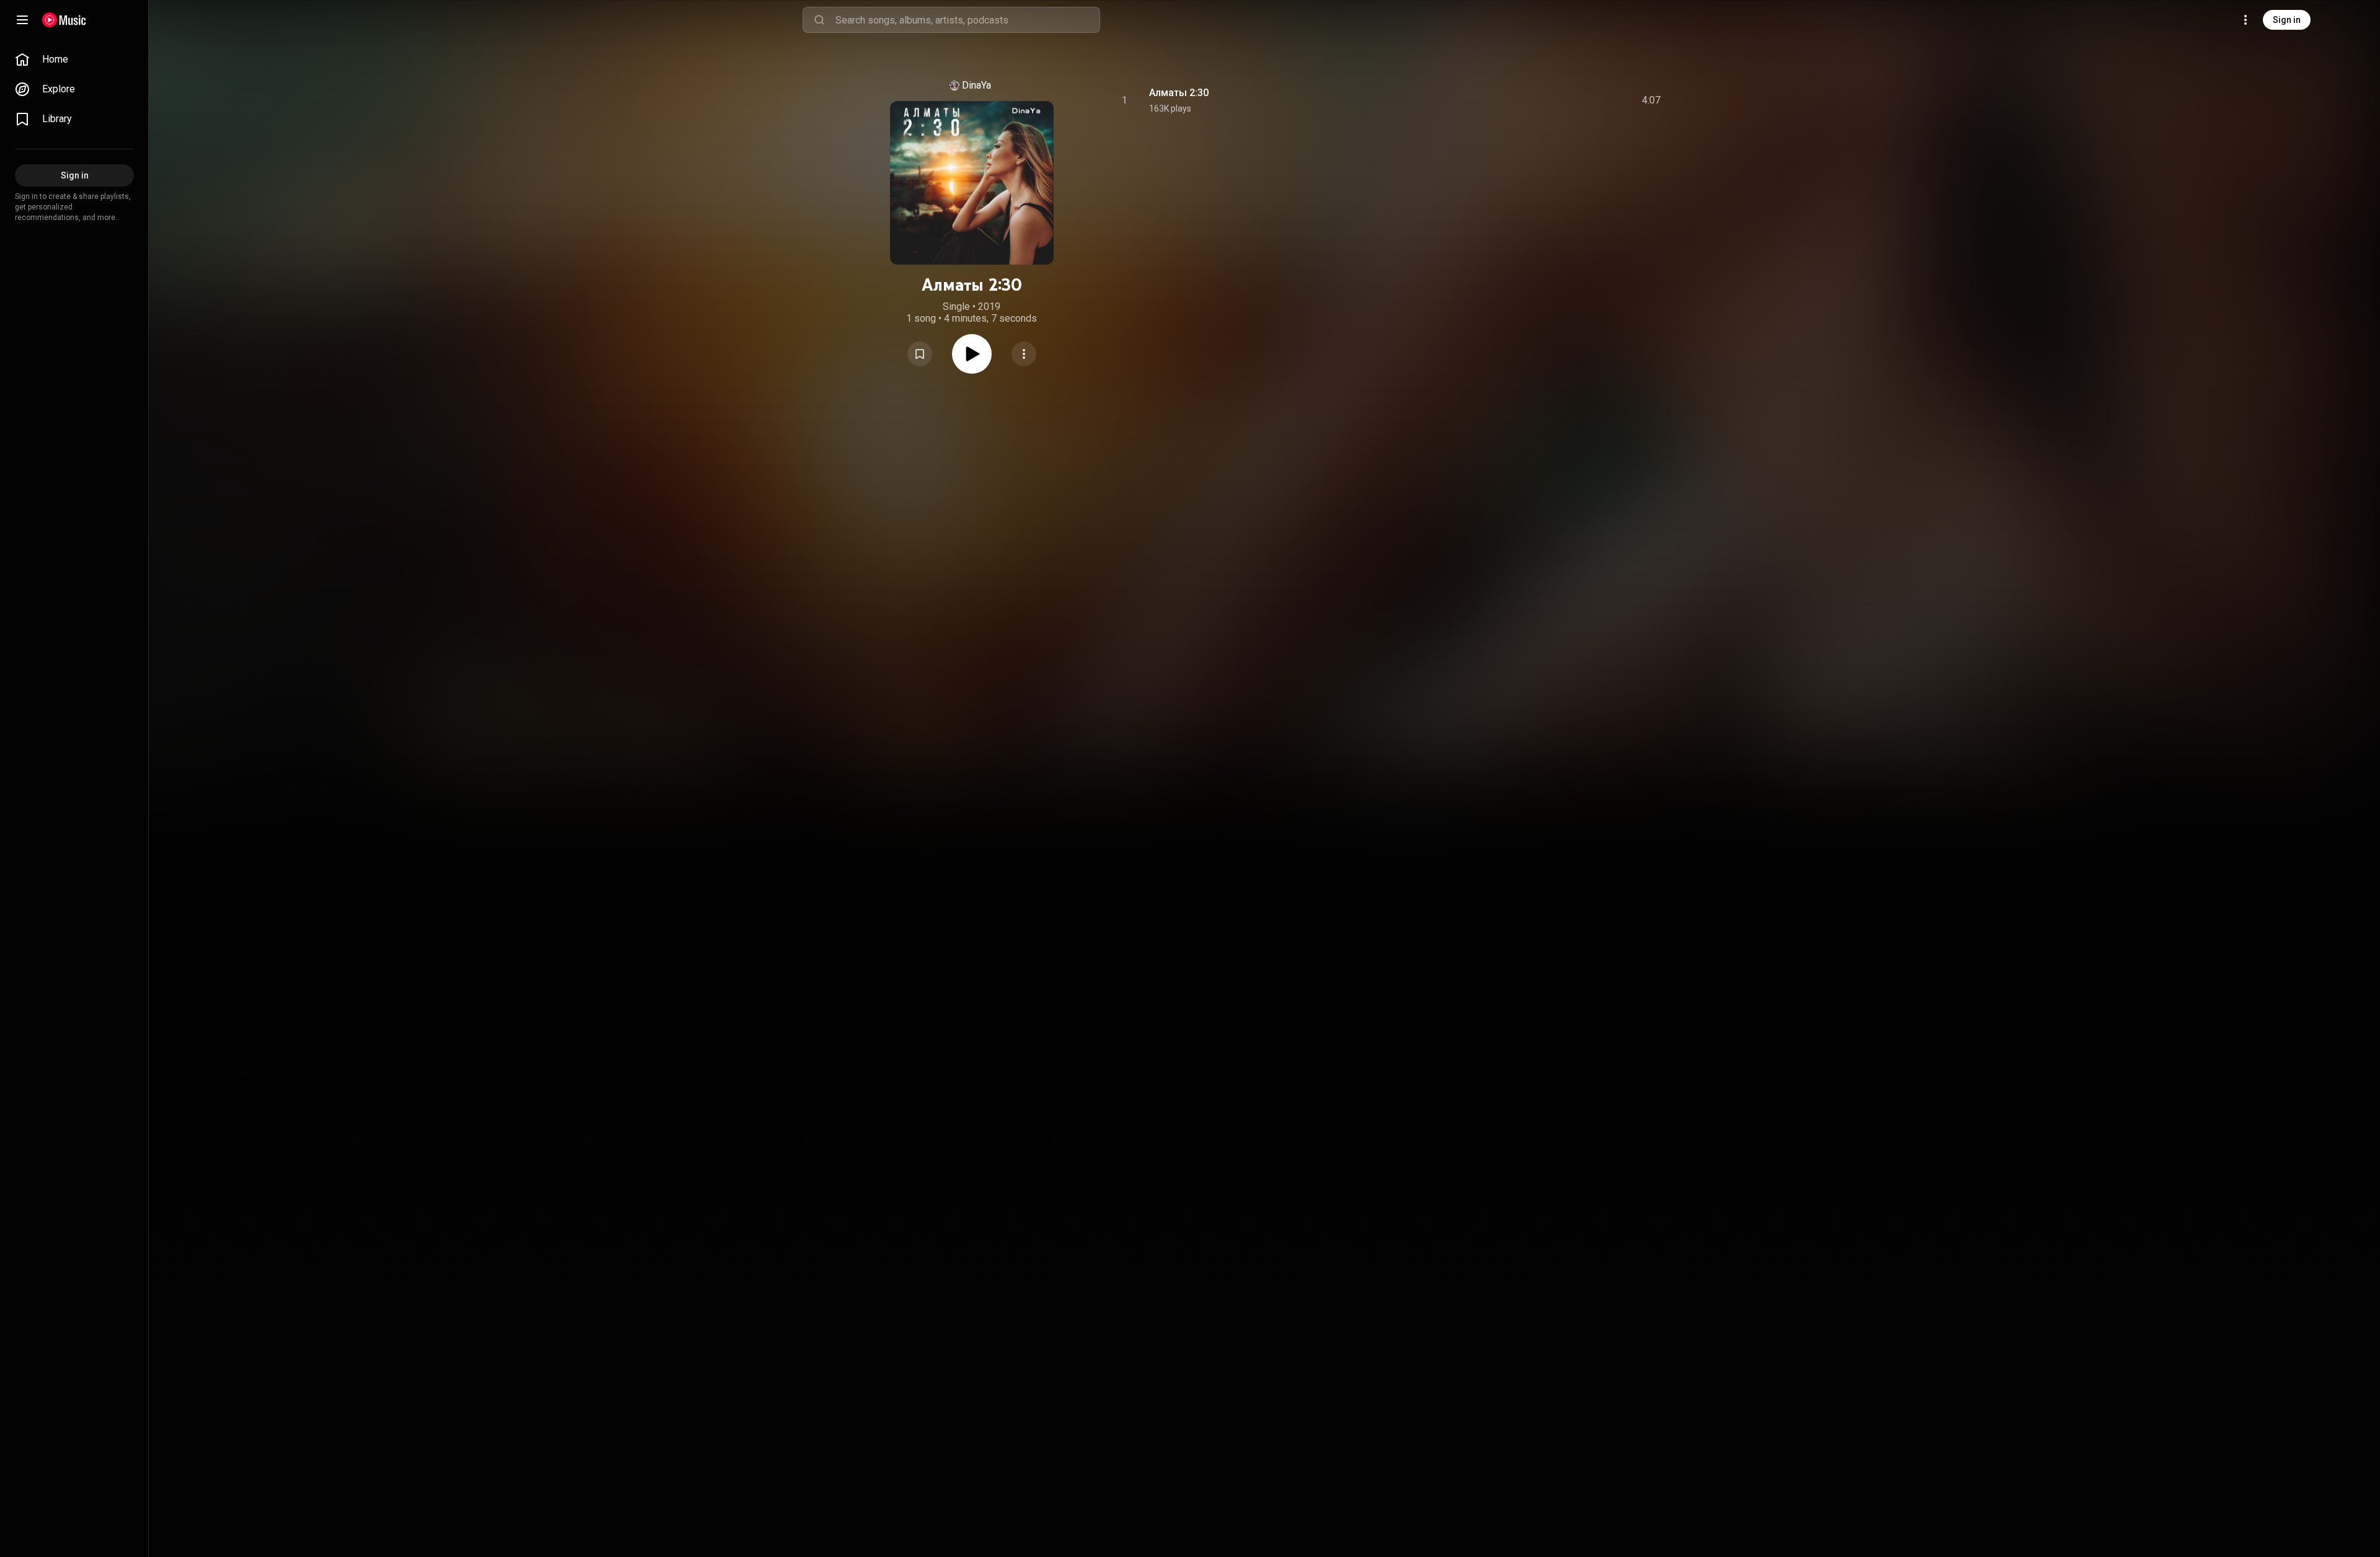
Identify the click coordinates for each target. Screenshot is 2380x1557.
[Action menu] (1024, 354)
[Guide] (22, 20)
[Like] (1558, 100)
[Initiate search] (819, 20)
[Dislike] (1581, 100)
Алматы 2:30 (1179, 93)
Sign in (2287, 20)
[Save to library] (920, 354)
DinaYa (976, 85)
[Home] (64, 20)
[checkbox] (1652, 100)
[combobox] (967, 20)
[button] (920, 354)
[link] (74, 60)
